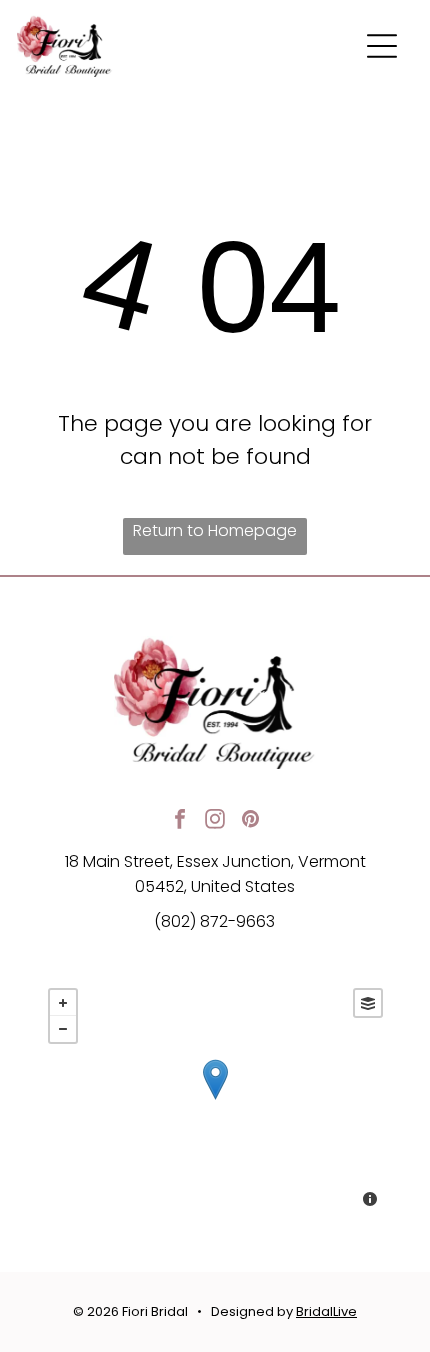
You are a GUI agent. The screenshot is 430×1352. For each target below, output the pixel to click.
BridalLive (326, 1311)
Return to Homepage (215, 530)
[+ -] (215, 1100)
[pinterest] (250, 821)
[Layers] (368, 1003)
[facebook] (180, 821)
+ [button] (63, 1003)
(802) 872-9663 (214, 921)
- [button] (63, 1029)
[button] (382, 46)
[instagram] (215, 821)
